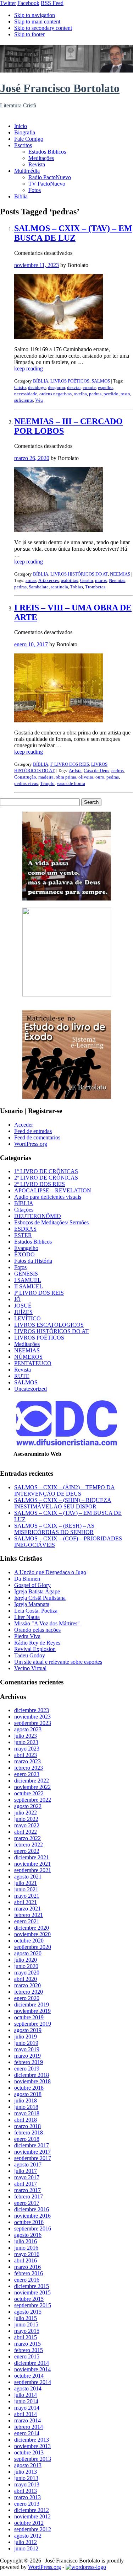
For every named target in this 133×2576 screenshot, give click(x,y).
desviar (74, 387)
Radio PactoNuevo (50, 177)
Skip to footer (29, 34)
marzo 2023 (27, 1761)
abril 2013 (26, 2491)
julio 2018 (26, 2101)
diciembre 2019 (32, 2005)
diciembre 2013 (32, 2440)
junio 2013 (26, 2478)
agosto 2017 (28, 2165)
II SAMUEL (29, 1286)
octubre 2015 (29, 2299)
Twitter (8, 3)
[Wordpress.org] (86, 2567)
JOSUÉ (23, 1306)
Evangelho (26, 1248)
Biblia (21, 196)
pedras (95, 394)
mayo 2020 (27, 1973)
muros (101, 580)
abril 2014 (26, 2414)
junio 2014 (26, 2401)
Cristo (20, 387)
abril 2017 (26, 2184)
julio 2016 (26, 2241)
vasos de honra (71, 783)
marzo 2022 (27, 1838)
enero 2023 (27, 1774)
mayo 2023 (27, 1749)
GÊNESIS (26, 1274)
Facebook (28, 3)
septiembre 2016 (33, 2228)
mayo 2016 (27, 2254)
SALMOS (101, 381)
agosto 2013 (28, 2465)
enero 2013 (27, 2504)
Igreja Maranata (32, 1604)
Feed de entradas (33, 1131)
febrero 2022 (29, 1845)
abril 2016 (26, 2260)
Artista (75, 771)
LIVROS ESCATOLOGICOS (49, 1325)
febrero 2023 (29, 1768)
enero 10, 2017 (31, 644)
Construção (25, 777)
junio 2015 (26, 2324)
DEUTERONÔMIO (38, 1216)
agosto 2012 (28, 2536)
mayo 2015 (27, 2331)
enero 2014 (27, 2433)
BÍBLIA (41, 381)
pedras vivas (26, 783)
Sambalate (39, 587)
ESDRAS (25, 1229)
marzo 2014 (27, 2420)
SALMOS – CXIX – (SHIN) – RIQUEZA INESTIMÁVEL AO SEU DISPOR (63, 1503)
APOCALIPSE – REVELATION (53, 1190)
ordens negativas (56, 394)
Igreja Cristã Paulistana (40, 1598)
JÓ (17, 1299)
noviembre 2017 (32, 2152)
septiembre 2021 (33, 1870)
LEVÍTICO (27, 1318)
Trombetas (95, 587)
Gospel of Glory (32, 1585)
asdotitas (70, 580)
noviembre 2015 (32, 2292)
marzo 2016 (27, 2267)
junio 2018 (26, 2107)
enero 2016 (27, 2280)
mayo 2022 (27, 1825)
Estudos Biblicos (47, 152)
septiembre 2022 (33, 1800)
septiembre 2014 (33, 2382)
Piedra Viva (27, 1636)
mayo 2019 (27, 2049)
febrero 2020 (29, 1992)
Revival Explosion (35, 1649)
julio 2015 (26, 2318)
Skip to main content (37, 22)
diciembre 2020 (32, 1928)
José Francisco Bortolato (60, 88)
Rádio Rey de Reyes (37, 1643)
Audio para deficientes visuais (48, 1197)
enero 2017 (27, 2203)
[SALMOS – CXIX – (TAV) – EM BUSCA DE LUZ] (59, 337)
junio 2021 (26, 1889)
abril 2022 (26, 1832)
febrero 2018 (29, 2133)
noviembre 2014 (32, 2369)
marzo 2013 (27, 2497)
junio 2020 (26, 1966)
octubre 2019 (29, 2017)
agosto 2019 (28, 2030)
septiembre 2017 (33, 2158)
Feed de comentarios (37, 1137)
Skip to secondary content (43, 28)
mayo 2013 (27, 2484)
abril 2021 (26, 1902)
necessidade (26, 394)
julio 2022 (26, 1813)
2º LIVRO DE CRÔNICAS (46, 1178)
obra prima (66, 777)
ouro (100, 777)
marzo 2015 (27, 2344)
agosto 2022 (28, 1806)
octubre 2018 (29, 2088)
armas (31, 580)
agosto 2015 (28, 2312)
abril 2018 (26, 2120)
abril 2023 (26, 1755)
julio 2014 (26, 2395)
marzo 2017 (27, 2190)
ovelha (80, 394)
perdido (111, 394)
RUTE (22, 1376)
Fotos (35, 190)
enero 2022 (27, 1851)
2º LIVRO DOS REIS (40, 1184)
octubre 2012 (29, 2523)
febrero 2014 (29, 2427)
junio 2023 (26, 1742)
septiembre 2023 (33, 1723)
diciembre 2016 (32, 2209)
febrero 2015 (29, 2350)
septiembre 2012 (33, 2529)
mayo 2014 (27, 2408)
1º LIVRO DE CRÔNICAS (46, 1171)
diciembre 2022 (32, 1781)
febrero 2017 (29, 2196)
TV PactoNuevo (47, 184)
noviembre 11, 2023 (37, 265)
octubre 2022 (29, 1793)
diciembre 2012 (32, 2510)
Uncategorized (31, 1389)
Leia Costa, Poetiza (36, 1611)
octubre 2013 (29, 2452)
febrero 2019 (29, 2062)
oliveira (86, 777)
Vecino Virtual (30, 1668)
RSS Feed (52, 3)
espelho (105, 387)
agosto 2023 (28, 1729)
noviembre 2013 (32, 2446)
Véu (39, 400)
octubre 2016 (29, 2222)
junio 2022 (26, 1819)
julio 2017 (26, 2171)
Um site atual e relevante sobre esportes (58, 1662)
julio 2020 (26, 1960)
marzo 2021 (27, 1909)
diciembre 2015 (32, 2286)
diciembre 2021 (32, 1857)
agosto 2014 (28, 2388)
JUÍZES (23, 1312)
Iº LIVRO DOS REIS (70, 764)
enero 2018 (27, 2139)
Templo (47, 783)
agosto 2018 (28, 2094)
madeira (46, 777)
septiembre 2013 (33, 2459)
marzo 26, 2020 (32, 458)
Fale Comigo (29, 139)
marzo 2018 (27, 2126)
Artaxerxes (49, 580)
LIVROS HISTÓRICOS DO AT (79, 574)
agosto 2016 (28, 2235)
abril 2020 (26, 1979)
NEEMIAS (120, 574)
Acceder (24, 1125)
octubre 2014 (29, 2376)
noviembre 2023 (32, 1717)
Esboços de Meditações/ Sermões (51, 1222)
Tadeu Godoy (30, 1655)
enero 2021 (27, 1921)
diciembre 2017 (32, 2145)
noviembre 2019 (32, 2011)
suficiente (24, 400)
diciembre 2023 (32, 1710)
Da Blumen (27, 1579)
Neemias (117, 580)
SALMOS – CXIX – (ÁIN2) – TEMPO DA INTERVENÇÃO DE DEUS (65, 1490)
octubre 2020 (29, 1941)
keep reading (29, 368)
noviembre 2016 (32, 2216)
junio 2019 (26, 2043)
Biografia (25, 132)
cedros (118, 771)
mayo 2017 (27, 2177)
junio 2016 (26, 2248)
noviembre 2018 (32, 2081)
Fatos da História (33, 1261)
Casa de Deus (96, 771)
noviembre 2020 (32, 1934)
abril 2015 (26, 2337)
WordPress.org (31, 1144)
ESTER (23, 1235)
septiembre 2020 (33, 1947)
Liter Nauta (27, 1617)
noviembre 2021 (32, 1864)
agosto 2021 (28, 1877)
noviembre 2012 (32, 2516)
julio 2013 (26, 2472)
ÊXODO (24, 1254)
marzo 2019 (27, 2056)
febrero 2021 (29, 1915)
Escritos (23, 145)
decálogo (37, 387)
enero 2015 (27, 2356)
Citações (24, 1210)
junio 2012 (26, 2548)
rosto (125, 394)
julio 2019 (26, 2037)
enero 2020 (27, 1998)
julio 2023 (26, 1736)
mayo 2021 (27, 1896)
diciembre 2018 (32, 2075)
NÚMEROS (28, 1357)
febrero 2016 (29, 2273)
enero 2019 (27, 2069)
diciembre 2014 (32, 2363)
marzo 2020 (27, 1985)
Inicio (21, 126)
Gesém (87, 580)
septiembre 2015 (33, 2305)
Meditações (41, 158)
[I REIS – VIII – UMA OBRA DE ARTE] (59, 720)
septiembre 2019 (33, 2024)
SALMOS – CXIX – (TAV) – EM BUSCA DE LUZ (73, 233)
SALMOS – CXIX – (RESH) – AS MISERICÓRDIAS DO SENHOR (54, 1529)
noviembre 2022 (32, 1787)
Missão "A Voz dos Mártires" (47, 1623)
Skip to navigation (35, 15)
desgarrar (56, 387)
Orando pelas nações (37, 1630)
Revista (37, 164)
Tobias (77, 587)
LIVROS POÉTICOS (70, 381)
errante (89, 387)
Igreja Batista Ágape (37, 1591)
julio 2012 (26, 2542)
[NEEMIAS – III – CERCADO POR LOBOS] (59, 530)
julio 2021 (26, 1883)
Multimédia (27, 171)
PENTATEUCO (33, 1363)
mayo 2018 (27, 2113)
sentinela (59, 587)
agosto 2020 (28, 1953)
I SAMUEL (28, 1280)
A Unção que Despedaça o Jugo (50, 1572)
